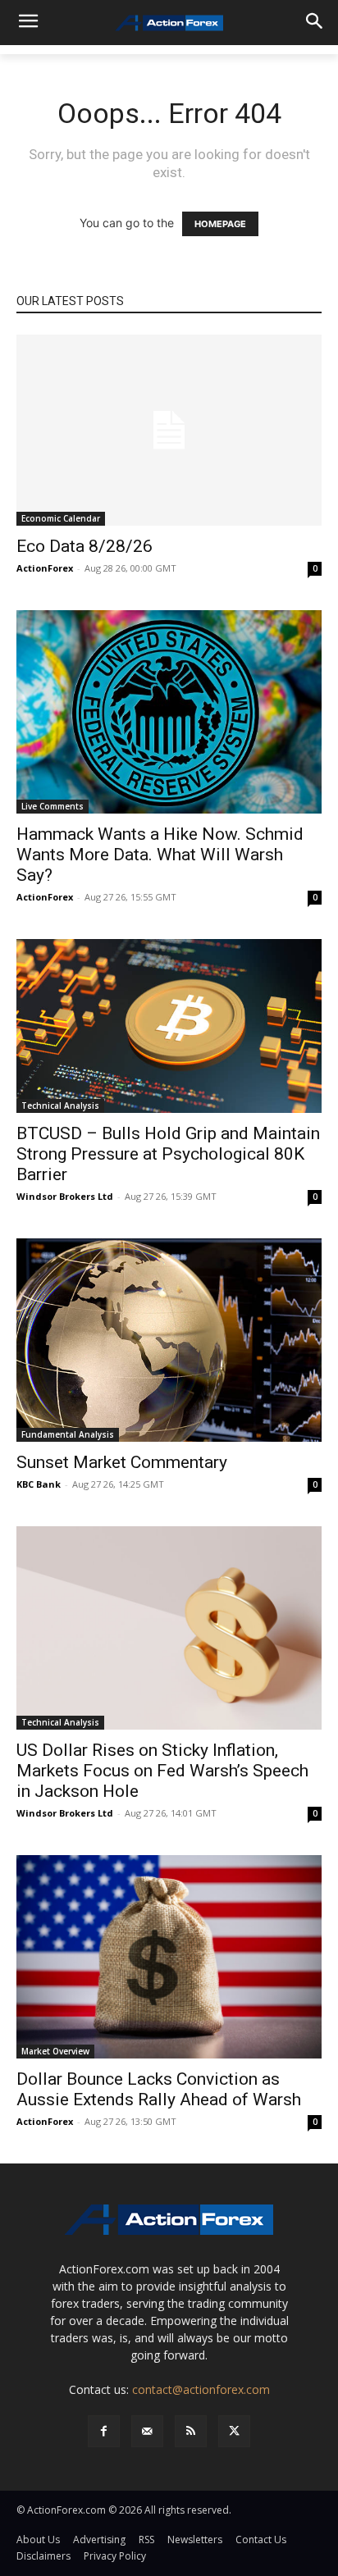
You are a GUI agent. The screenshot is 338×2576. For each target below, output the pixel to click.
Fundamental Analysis (68, 1434)
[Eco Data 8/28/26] (169, 430)
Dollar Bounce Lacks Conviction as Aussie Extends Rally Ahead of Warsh (159, 2089)
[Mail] (147, 2431)
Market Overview (55, 2051)
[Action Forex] (169, 23)
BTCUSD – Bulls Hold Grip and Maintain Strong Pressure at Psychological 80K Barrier (168, 1154)
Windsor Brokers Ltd (65, 1196)
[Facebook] (104, 2431)
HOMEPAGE (220, 224)
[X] (234, 2431)
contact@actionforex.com (201, 2389)
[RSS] (191, 2431)
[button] (30, 2546)
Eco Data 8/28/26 (84, 546)
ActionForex (45, 568)
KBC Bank (39, 1484)
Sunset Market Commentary (122, 1462)
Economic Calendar (61, 518)
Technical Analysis (60, 1106)
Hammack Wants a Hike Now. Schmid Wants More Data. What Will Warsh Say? (160, 855)
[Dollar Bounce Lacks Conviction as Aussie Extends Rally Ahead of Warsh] (169, 1957)
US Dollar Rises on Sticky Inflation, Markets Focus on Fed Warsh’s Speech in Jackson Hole (162, 1771)
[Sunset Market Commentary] (169, 1340)
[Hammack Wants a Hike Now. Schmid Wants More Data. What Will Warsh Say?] (169, 712)
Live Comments (53, 806)
